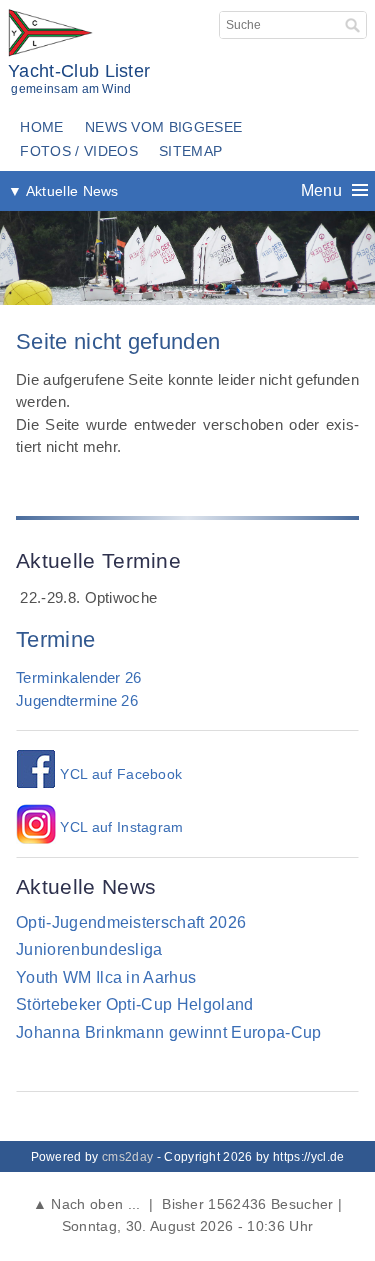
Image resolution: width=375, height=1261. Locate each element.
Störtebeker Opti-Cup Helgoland (135, 1004)
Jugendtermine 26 (77, 700)
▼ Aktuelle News (63, 191)
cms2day (127, 1157)
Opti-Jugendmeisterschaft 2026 (131, 922)
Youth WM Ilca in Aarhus (106, 977)
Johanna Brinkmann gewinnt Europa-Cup (169, 1032)
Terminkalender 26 (78, 677)
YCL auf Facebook (119, 774)
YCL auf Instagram (120, 827)
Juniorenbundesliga (89, 949)
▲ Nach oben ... (86, 1204)
